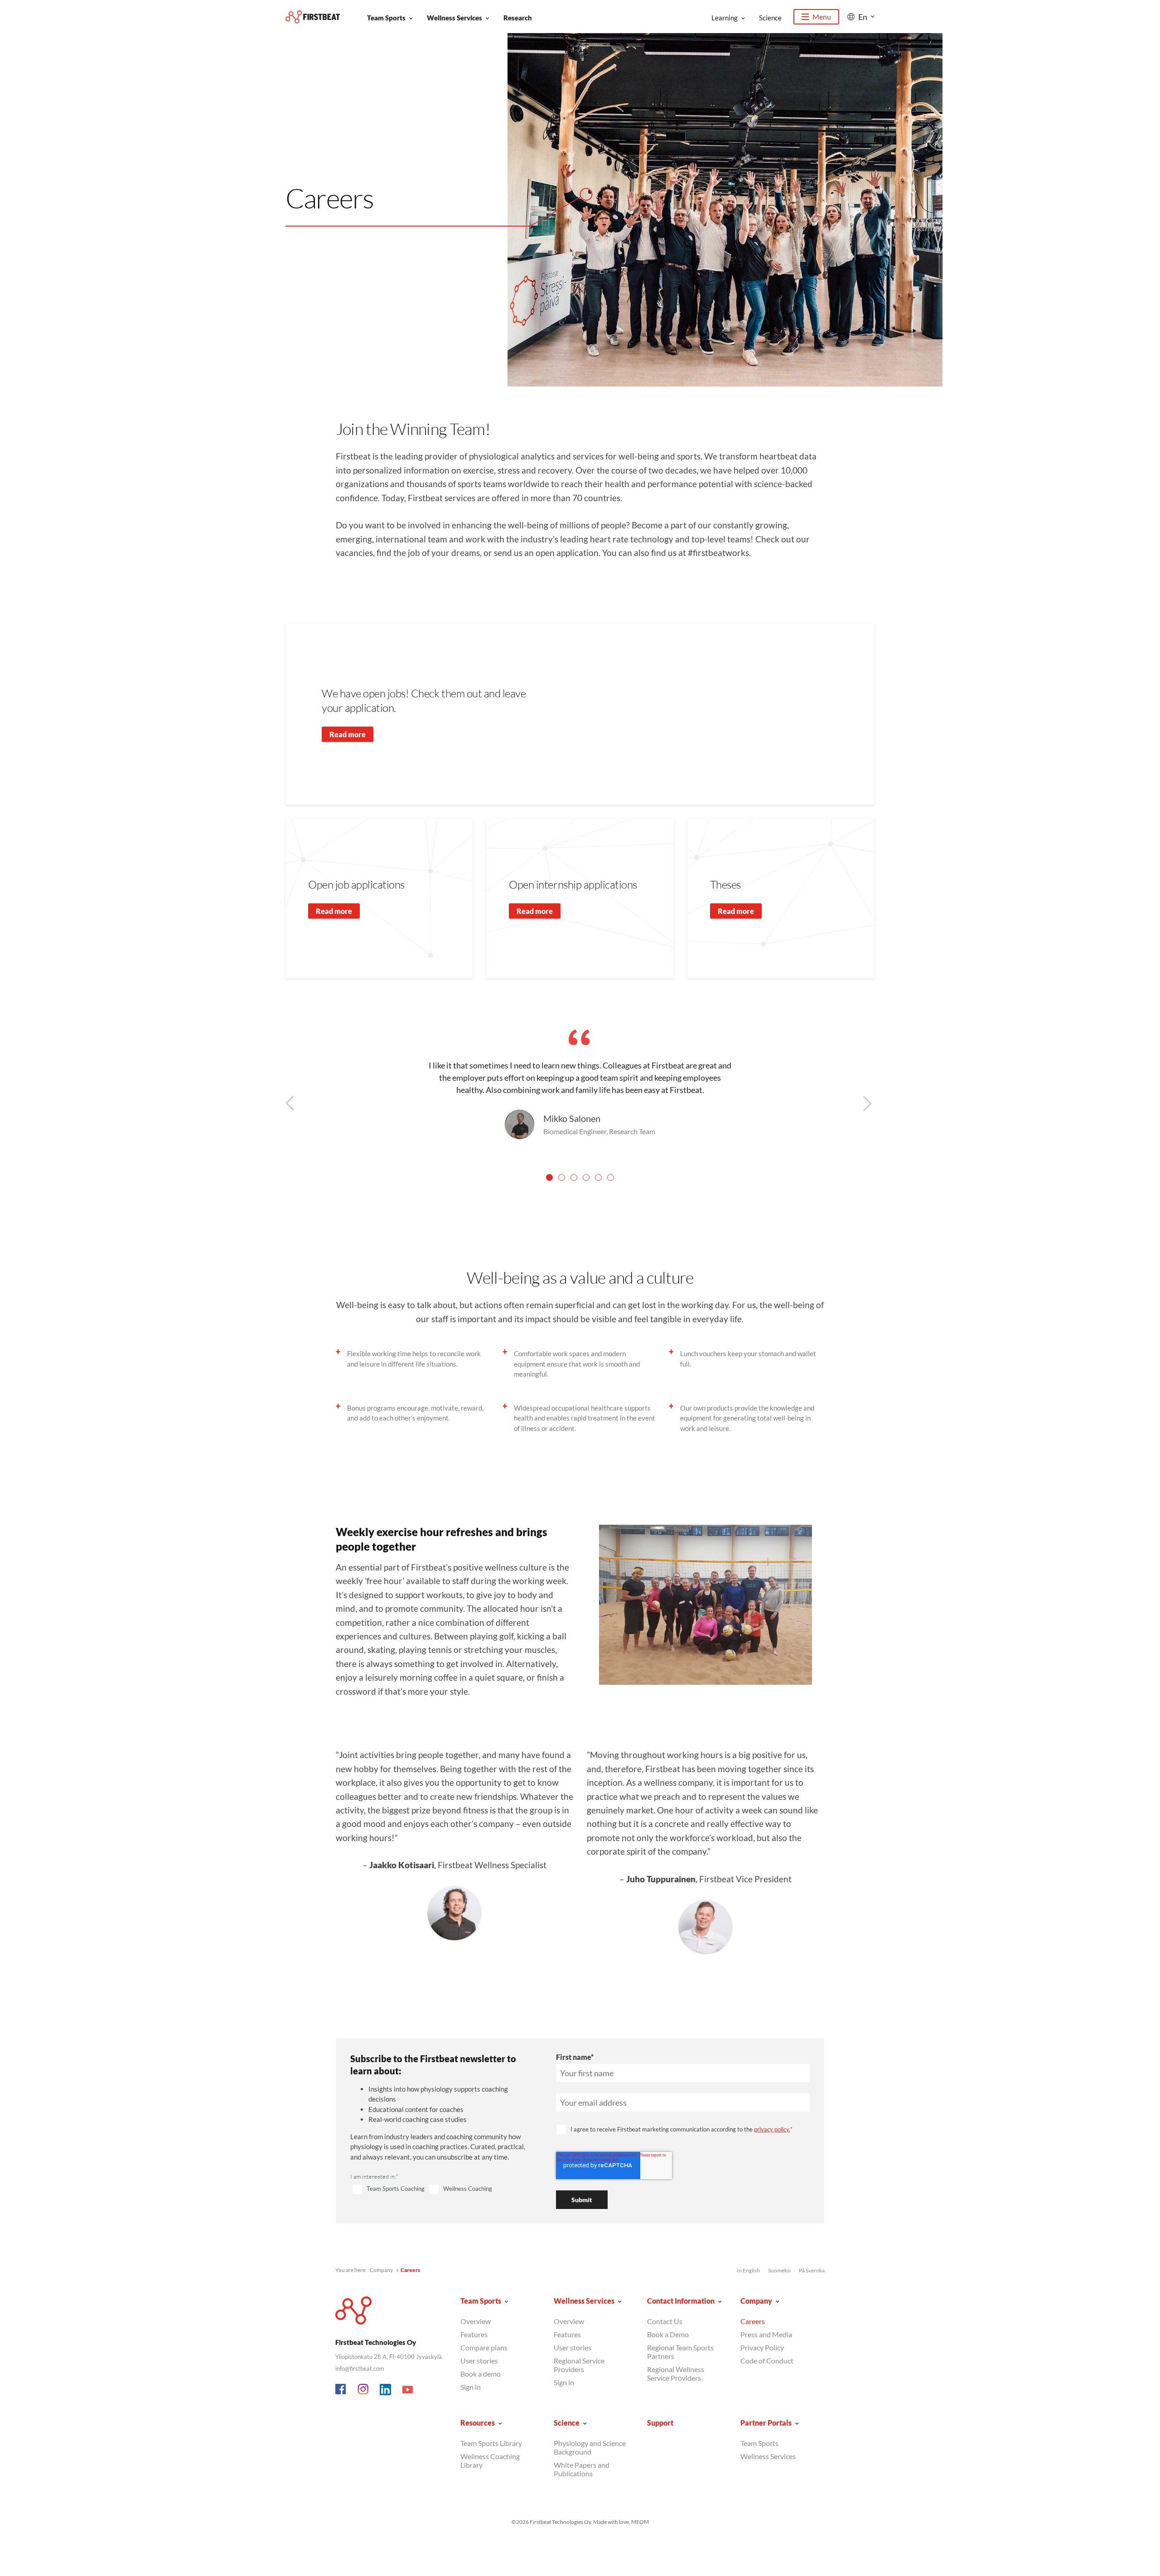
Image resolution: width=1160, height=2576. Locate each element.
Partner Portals (766, 2423)
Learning (725, 18)
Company (381, 2270)
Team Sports (386, 18)
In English (748, 2270)
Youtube (408, 2390)
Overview (476, 2321)
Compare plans (484, 2347)
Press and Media (766, 2334)
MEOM (640, 2522)
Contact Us (665, 2321)
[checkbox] (442, 2189)
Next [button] (874, 1104)
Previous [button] (291, 1104)
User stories (479, 2361)
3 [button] (574, 1177)
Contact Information (681, 2301)
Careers (753, 2321)
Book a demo (481, 2374)
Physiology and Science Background (590, 2447)
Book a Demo (668, 2334)
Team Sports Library (491, 2443)
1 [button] (549, 1177)
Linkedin (386, 2390)
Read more (348, 734)
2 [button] (562, 1177)
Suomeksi (779, 2270)
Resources (478, 2423)
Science (770, 18)
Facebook (341, 2390)
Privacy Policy (762, 2347)
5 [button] (598, 1177)
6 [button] (611, 1177)
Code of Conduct (767, 2361)
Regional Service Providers (579, 2365)
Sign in (471, 2387)
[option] (580, 1084)
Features (474, 2334)
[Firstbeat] (313, 17)
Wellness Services (454, 18)
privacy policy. (772, 2129)
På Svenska (812, 2270)
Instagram (363, 2390)
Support (660, 2423)
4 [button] (586, 1177)
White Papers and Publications (582, 2469)
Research (518, 18)
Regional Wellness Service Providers (676, 2373)
